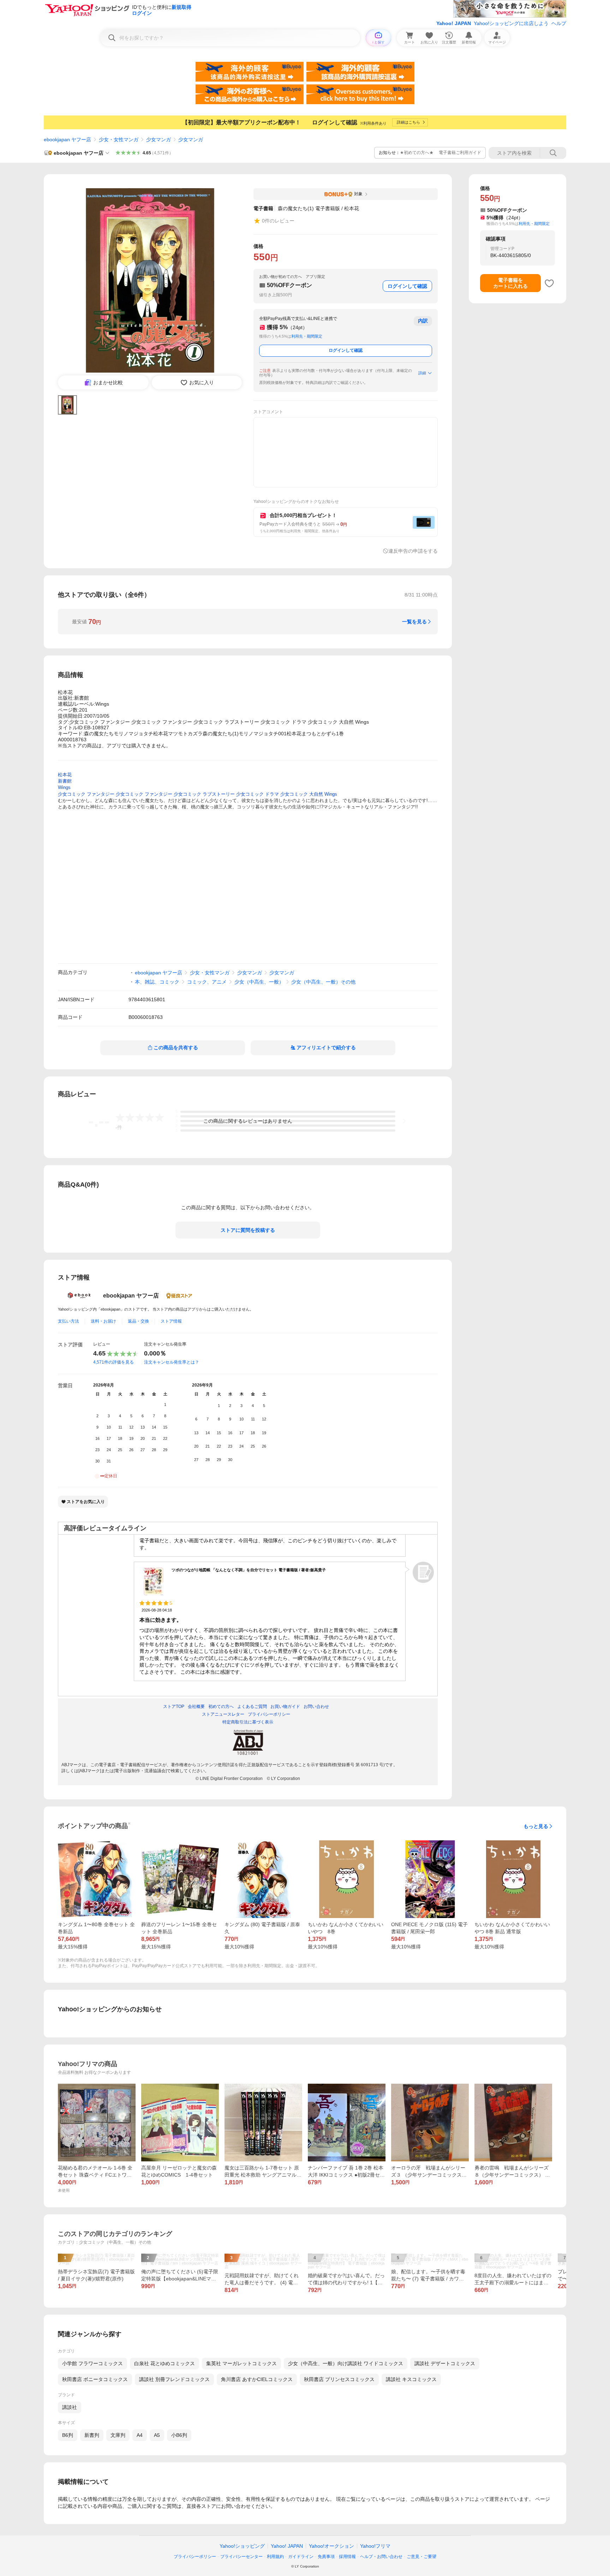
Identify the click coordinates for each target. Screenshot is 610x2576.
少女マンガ (159, 140)
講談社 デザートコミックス (445, 2363)
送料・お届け (103, 1321)
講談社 (70, 2407)
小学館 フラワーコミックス (92, 2363)
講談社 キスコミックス (411, 2379)
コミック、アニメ (207, 982)
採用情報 (347, 2557)
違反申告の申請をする (413, 551)
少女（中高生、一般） (259, 982)
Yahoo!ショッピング (242, 2546)
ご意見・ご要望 (421, 2557)
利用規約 (275, 2557)
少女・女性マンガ (119, 140)
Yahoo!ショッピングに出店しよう (511, 23)
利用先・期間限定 (307, 336)
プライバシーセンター (241, 2557)
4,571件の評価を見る (113, 1362)
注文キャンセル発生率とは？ (172, 1362)
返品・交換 (138, 1321)
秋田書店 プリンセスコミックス (339, 2379)
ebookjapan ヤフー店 (67, 140)
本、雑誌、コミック (157, 982)
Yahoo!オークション (331, 2546)
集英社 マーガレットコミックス (241, 2363)
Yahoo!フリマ (375, 2546)
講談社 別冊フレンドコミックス (174, 2379)
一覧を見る (414, 622)
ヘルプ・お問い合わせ (381, 2557)
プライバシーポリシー (195, 2557)
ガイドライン (301, 2557)
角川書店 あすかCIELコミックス (257, 2379)
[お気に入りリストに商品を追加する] (549, 283)
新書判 (92, 2435)
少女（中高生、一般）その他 (323, 982)
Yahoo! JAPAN (454, 23)
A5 (157, 2435)
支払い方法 (68, 1321)
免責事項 (326, 2557)
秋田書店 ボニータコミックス (95, 2379)
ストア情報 (171, 1321)
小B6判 (179, 2435)
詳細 (422, 373)
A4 (140, 2435)
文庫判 (118, 2435)
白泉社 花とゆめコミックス (165, 2363)
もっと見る (536, 1826)
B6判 (68, 2435)
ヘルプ (559, 23)
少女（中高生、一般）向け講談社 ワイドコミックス (346, 2363)
